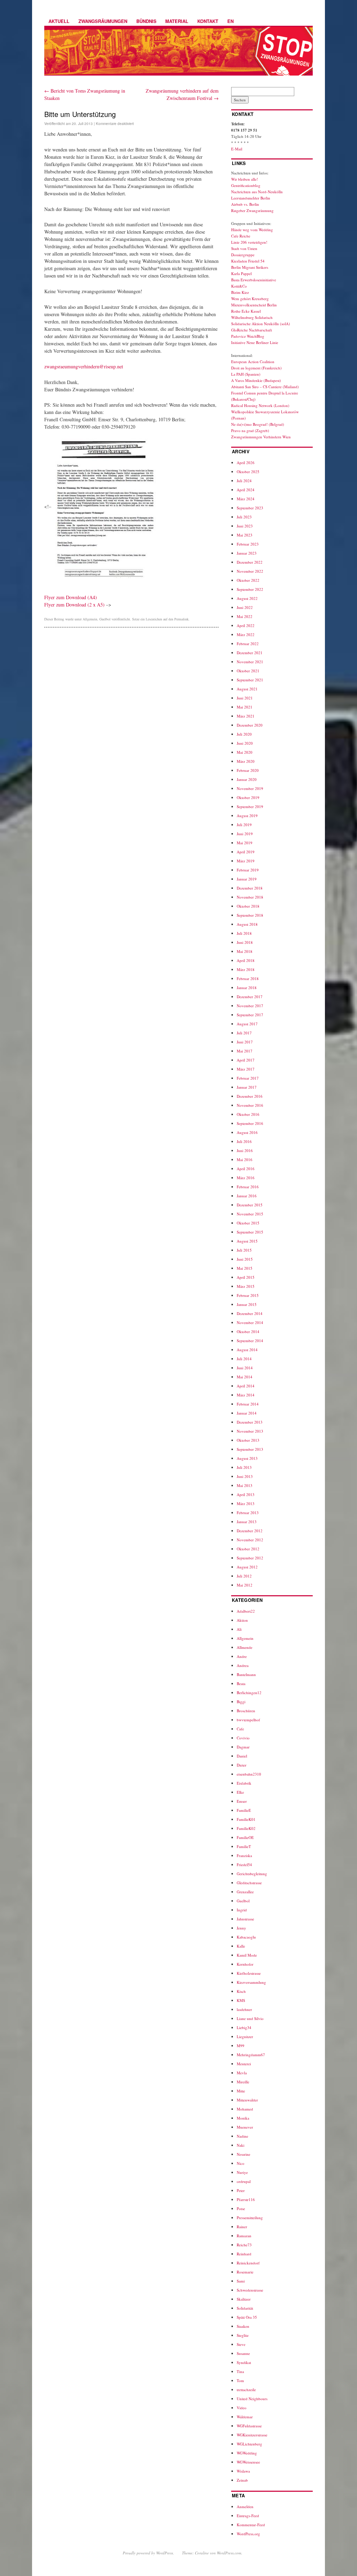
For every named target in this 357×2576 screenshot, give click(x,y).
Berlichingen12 (249, 1693)
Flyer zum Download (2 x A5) (74, 605)
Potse (241, 2209)
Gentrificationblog (246, 185)
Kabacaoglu (246, 1937)
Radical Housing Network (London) (260, 405)
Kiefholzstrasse (249, 1973)
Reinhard (244, 2254)
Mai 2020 (245, 752)
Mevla (242, 2073)
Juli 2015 (244, 1250)
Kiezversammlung (251, 1982)
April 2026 (246, 463)
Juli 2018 (244, 933)
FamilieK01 (246, 1819)
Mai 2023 (245, 535)
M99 (241, 2046)
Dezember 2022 (250, 562)
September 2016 (250, 1123)
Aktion (242, 1620)
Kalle (241, 1946)
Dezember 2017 (250, 997)
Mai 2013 (245, 1485)
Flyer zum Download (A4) (71, 597)
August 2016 (247, 1132)
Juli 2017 (244, 1033)
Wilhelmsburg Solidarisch (252, 317)
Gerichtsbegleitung (252, 1874)
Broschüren (246, 1711)
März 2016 (246, 1178)
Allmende (245, 1647)
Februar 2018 (248, 978)
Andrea (243, 1665)
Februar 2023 (248, 544)
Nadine (242, 2136)
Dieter (242, 1765)
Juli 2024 (244, 481)
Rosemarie (245, 2272)
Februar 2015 (248, 1295)
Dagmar (243, 1747)
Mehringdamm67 (251, 2055)
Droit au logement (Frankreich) (256, 368)
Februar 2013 (248, 1513)
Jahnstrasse (245, 1919)
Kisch (241, 1991)
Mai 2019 (245, 843)
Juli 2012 (244, 1576)
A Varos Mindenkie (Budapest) (256, 380)
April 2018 (246, 960)
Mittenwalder (247, 2100)
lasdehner (244, 2009)
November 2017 (250, 1006)
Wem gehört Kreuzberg (250, 299)
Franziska (244, 1855)
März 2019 (246, 861)
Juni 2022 (245, 607)
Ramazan (244, 2236)
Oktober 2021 (248, 671)
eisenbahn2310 (249, 1774)
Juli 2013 (244, 1467)
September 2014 (250, 1341)
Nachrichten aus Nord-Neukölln (257, 192)
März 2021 (246, 716)
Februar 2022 (248, 644)
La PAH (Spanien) (246, 374)
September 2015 (250, 1232)
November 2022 (250, 571)
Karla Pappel (241, 273)
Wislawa (243, 2471)
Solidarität (245, 2308)
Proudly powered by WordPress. (148, 2553)
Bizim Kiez (240, 292)
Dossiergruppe (243, 255)
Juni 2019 (245, 834)
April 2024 (246, 490)
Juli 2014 (244, 1359)
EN (230, 21)
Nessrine (244, 2154)
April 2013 (246, 1494)
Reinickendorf (248, 2263)
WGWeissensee (248, 2462)
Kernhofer (245, 1964)
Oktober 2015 (248, 1223)
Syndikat (244, 2362)
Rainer (242, 2227)
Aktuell (59, 21)
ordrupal (244, 2181)
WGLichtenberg (249, 2444)
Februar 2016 (248, 1187)
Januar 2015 (247, 1304)
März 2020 (246, 761)
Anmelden (245, 2507)
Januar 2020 (247, 779)
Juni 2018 (245, 942)
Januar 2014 (247, 1413)
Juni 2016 (245, 1150)
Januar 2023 (247, 553)
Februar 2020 (248, 770)
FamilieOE (245, 1837)
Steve (241, 2344)
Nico (241, 2163)
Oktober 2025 (248, 472)
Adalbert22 (246, 1611)
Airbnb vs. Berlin (245, 204)
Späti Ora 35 (247, 2317)
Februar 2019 (248, 870)
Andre (242, 1656)
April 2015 (246, 1277)
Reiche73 (244, 2245)
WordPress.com (229, 2553)
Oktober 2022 (248, 580)
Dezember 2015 (250, 1205)
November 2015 (250, 1214)
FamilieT (244, 1846)
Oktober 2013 (248, 1440)
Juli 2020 (244, 734)
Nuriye (242, 2172)
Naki (241, 2145)
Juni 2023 (245, 526)
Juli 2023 (244, 517)
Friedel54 (244, 1865)
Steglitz (243, 2335)
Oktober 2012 (248, 1549)
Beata (241, 1684)
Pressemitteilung (250, 2218)
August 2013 (247, 1458)
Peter (241, 2190)
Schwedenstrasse (250, 2290)
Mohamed (245, 2109)
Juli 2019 (244, 825)
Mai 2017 (245, 1051)
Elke (240, 1792)
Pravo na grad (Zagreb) (250, 430)
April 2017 (246, 1060)
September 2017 (250, 1015)
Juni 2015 (245, 1259)
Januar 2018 (247, 988)
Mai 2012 (245, 1585)
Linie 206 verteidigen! (249, 242)
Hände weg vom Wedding (252, 230)
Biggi (241, 1702)
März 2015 (246, 1286)
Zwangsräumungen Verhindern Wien (261, 437)
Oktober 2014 (248, 1332)
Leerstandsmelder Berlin (251, 198)
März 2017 (246, 1069)
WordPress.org (248, 2534)
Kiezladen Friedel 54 (248, 261)
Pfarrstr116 (246, 2199)
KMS (241, 2000)
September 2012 (250, 1558)
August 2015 (247, 1241)
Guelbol (105, 619)
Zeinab (242, 2480)
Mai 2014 (245, 1377)
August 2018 (247, 924)
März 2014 (246, 1395)
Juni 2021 (245, 698)
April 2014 (246, 1386)
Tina (240, 2371)
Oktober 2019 (248, 797)
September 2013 (250, 1449)
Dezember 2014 (250, 1313)
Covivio (243, 1738)
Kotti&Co (239, 286)
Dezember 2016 (250, 1096)
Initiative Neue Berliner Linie (255, 342)
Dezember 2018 (250, 888)
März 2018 (246, 969)
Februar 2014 (248, 1404)
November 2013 (250, 1431)
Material (177, 21)
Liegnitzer (245, 2037)
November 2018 (250, 897)
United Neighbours (252, 2399)
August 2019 (247, 816)
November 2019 (250, 788)
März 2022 (246, 635)
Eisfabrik (244, 1783)
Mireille (243, 2082)
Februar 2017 (248, 1078)
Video (242, 2408)
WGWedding (247, 2453)
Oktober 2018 (248, 906)
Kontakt (208, 21)
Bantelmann (246, 1674)
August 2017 (247, 1024)
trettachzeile (246, 2390)
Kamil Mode (247, 1955)
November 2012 (250, 1540)
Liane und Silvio (250, 2018)
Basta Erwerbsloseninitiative (254, 280)
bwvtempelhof (248, 1720)
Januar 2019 (247, 879)
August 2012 (247, 1567)
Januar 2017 (247, 1087)
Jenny (241, 1928)
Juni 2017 (245, 1042)
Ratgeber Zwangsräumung (252, 210)
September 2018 (250, 915)
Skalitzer (244, 2299)
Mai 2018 (245, 951)
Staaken (243, 2326)
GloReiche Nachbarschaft (252, 330)
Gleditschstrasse (249, 1883)
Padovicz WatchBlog (248, 336)
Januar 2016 (247, 1196)
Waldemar (245, 2417)
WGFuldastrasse (249, 2426)
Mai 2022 (245, 616)
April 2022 (246, 625)
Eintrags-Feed (248, 2516)
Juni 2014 (245, 1368)
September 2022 (250, 589)
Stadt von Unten (244, 248)
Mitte (241, 2091)
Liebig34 (244, 2027)
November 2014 (250, 1322)
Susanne (243, 2353)
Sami (241, 2281)
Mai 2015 (245, 1268)
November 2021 (250, 662)
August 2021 (247, 689)
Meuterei (244, 2064)
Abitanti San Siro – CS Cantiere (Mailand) (265, 387)
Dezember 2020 (250, 725)
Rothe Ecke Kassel (246, 311)
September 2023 (250, 508)
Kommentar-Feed (251, 2525)
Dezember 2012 (250, 1531)
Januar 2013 (247, 1522)
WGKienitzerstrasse (252, 2435)
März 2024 (246, 499)
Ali (239, 1629)
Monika (243, 2118)
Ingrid (242, 1910)
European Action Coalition (253, 362)
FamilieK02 (246, 1828)
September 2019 (250, 807)
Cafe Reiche (241, 236)
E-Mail (237, 149)
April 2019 (246, 852)
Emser (242, 1801)
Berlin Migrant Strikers (250, 267)
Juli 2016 (244, 1141)
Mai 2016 (245, 1160)
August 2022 (247, 598)
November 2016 (250, 1105)
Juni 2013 (245, 1476)
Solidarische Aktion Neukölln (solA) (261, 324)
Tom (240, 2381)
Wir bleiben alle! (245, 179)
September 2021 (250, 680)
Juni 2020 (245, 743)
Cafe (240, 1729)
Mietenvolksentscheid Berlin (254, 305)
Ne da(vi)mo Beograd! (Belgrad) (258, 424)
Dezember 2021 (250, 653)
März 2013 (246, 1504)
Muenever (245, 2127)
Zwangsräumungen (103, 21)
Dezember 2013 (250, 1422)
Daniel (242, 1756)
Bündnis (146, 21)
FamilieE (244, 1810)
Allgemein (90, 619)
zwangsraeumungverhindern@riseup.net (84, 366)
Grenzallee (245, 1892)
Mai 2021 (245, 707)
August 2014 (247, 1350)
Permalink (181, 619)
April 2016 (246, 1169)
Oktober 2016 (248, 1114)
